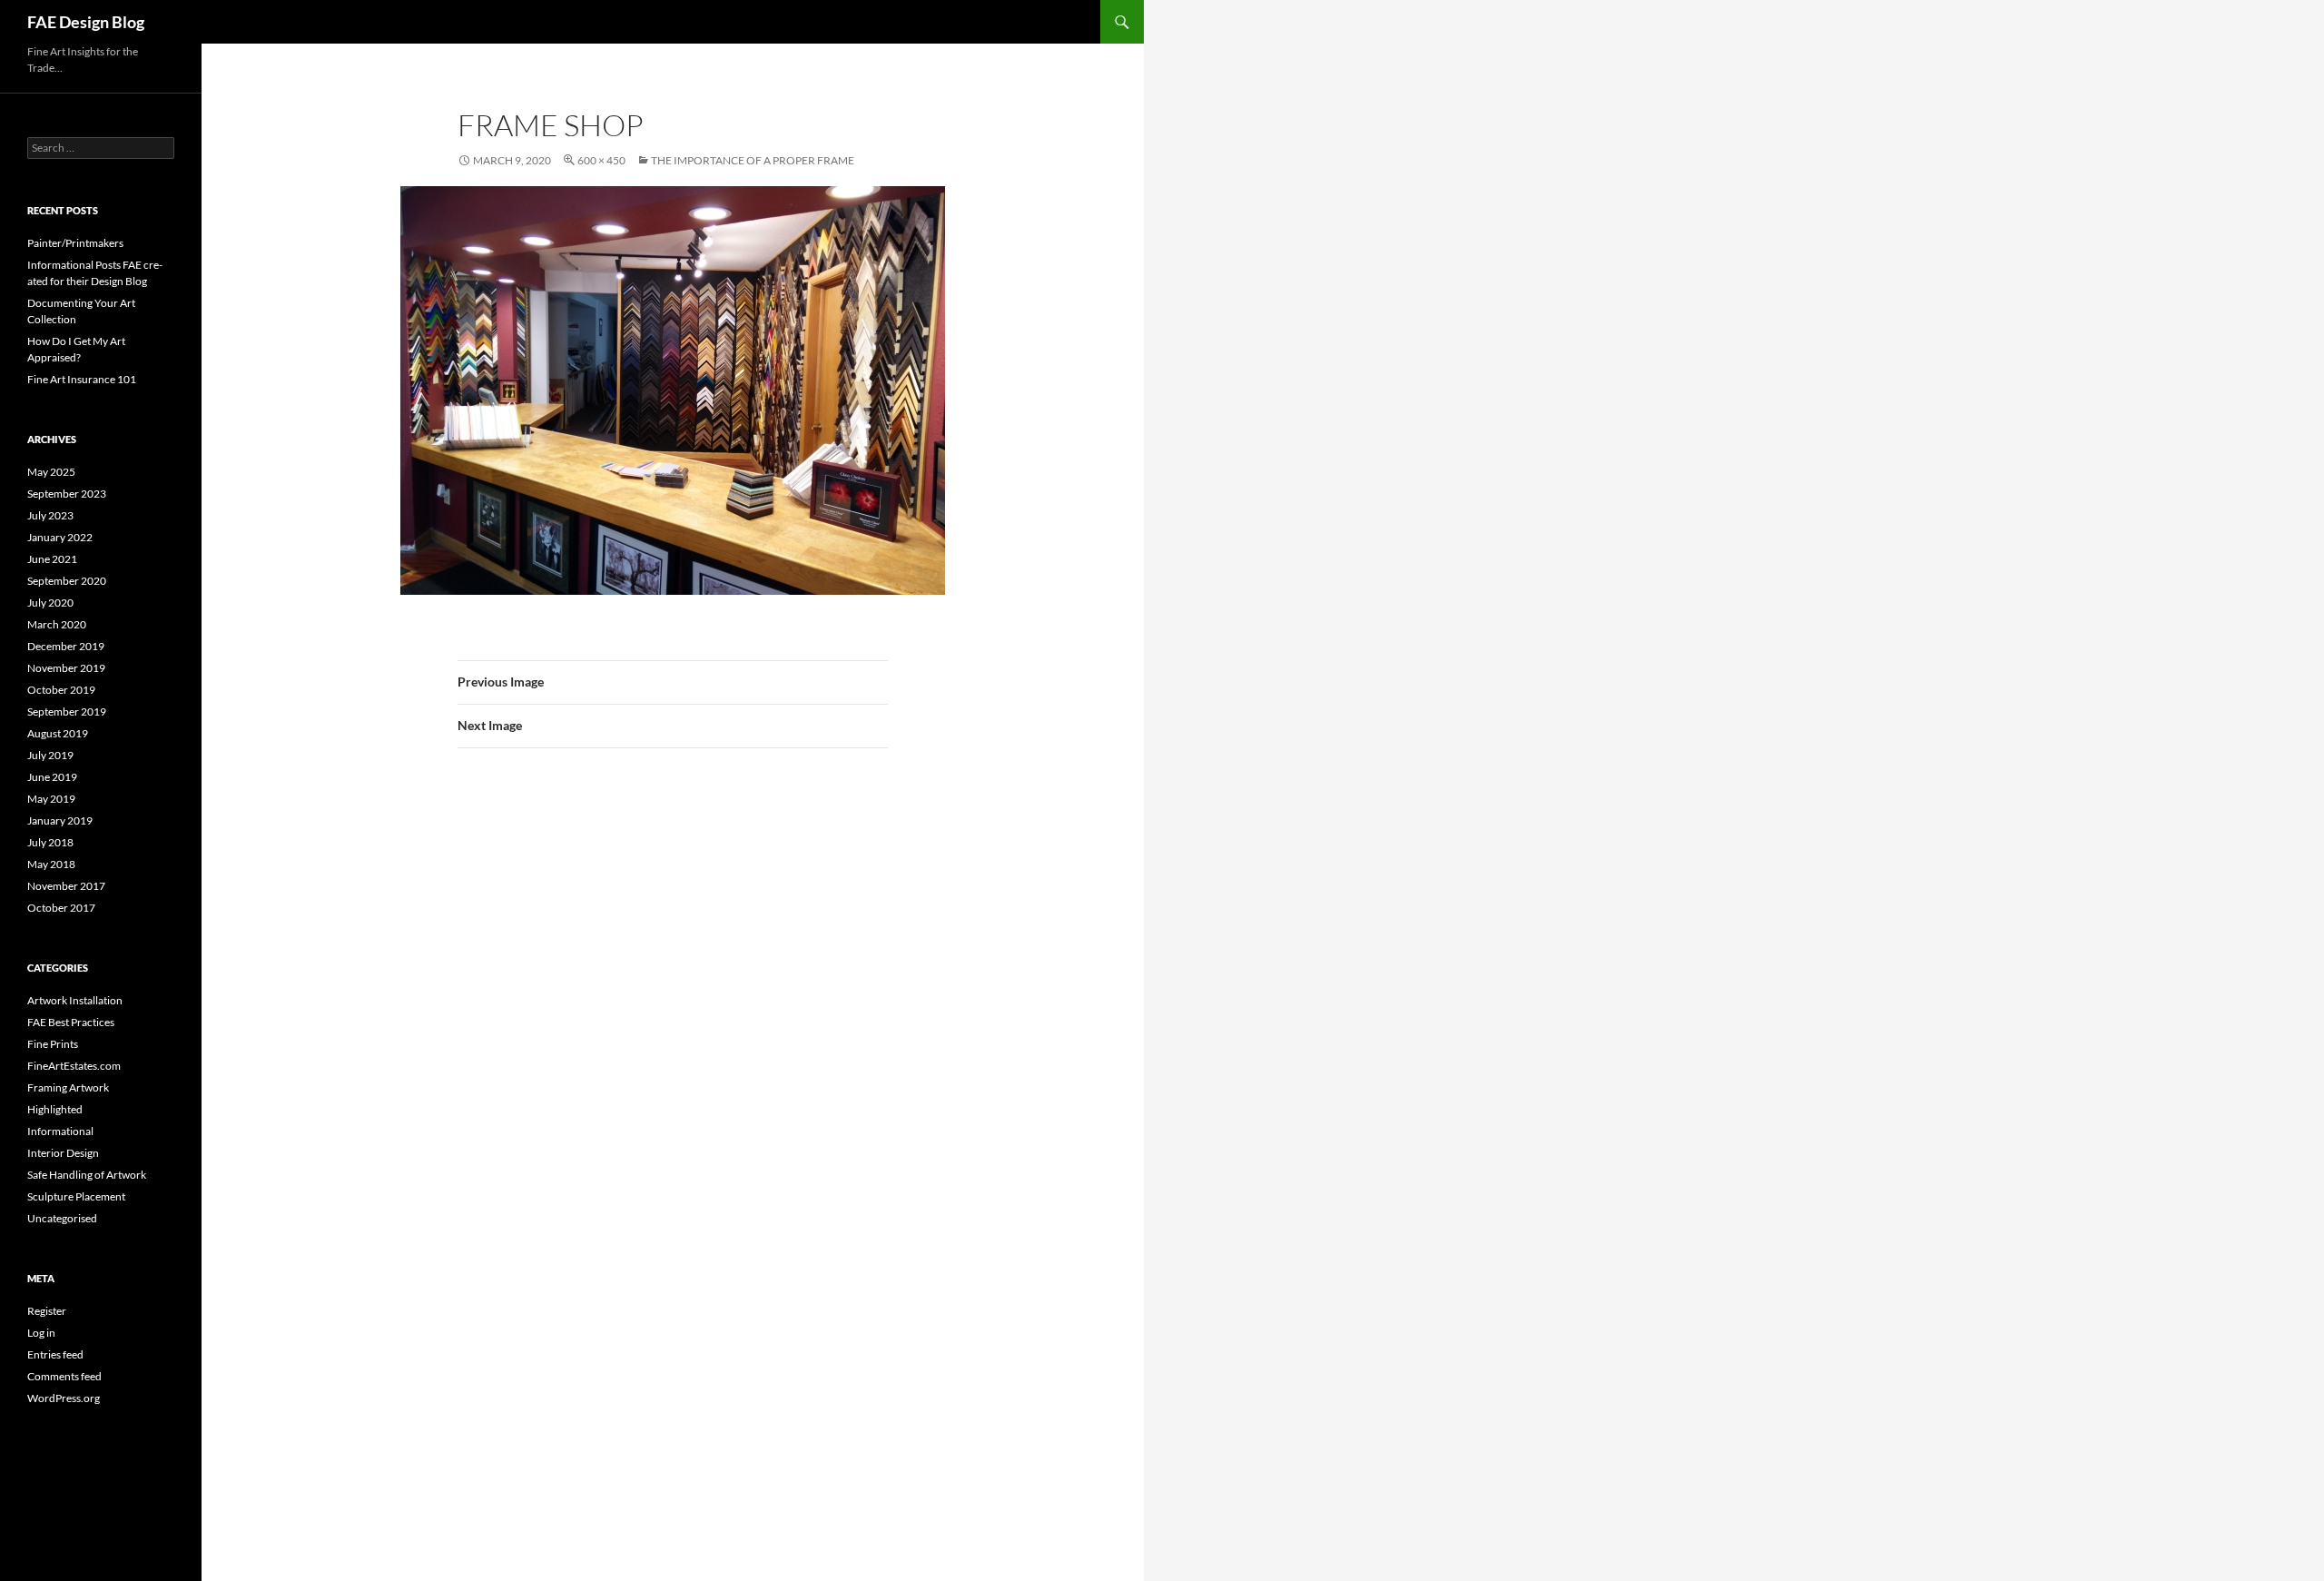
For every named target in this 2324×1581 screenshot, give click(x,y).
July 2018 (50, 842)
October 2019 (61, 690)
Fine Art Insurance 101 (82, 379)
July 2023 (50, 515)
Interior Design (63, 1153)
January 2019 (60, 820)
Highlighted (55, 1109)
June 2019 (52, 777)
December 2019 (66, 646)
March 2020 (57, 624)
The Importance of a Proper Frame (753, 160)
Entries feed (55, 1354)
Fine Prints (53, 1044)
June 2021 (52, 559)
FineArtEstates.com (74, 1066)
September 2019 (67, 711)
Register (47, 1311)
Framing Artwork (68, 1087)
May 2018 (51, 864)
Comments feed (64, 1376)
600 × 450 (601, 160)
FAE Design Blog (86, 22)
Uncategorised (62, 1218)
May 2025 (51, 472)
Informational (60, 1131)
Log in (41, 1333)
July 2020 (50, 603)
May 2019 (51, 799)
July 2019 (50, 755)
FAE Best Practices (71, 1022)
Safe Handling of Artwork (87, 1175)
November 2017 (66, 886)
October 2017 (61, 908)
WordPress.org (64, 1398)
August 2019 (58, 733)
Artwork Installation (75, 1000)
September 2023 (67, 494)
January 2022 (60, 537)
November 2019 (66, 668)
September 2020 (67, 581)
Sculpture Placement (76, 1196)
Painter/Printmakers (75, 243)
